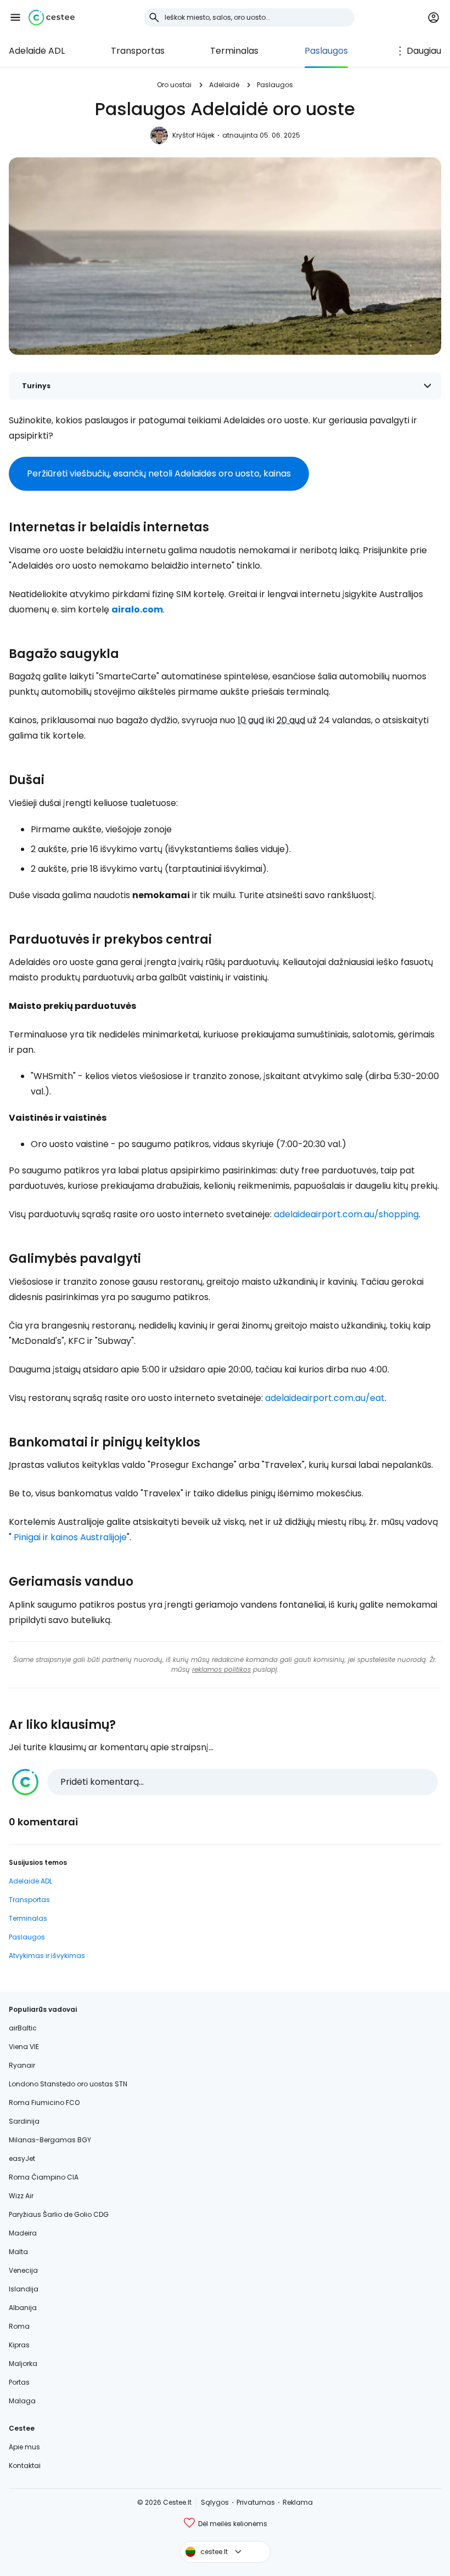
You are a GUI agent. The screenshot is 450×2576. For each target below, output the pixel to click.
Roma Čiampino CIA (44, 2177)
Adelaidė (224, 85)
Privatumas (256, 2502)
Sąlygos (215, 2502)
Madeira (23, 2233)
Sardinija (24, 2121)
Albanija (23, 2308)
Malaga (22, 2401)
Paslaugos (326, 51)
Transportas (138, 51)
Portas (19, 2382)
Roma (19, 2326)
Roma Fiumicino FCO (44, 2103)
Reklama (298, 2502)
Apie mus (24, 2447)
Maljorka (23, 2364)
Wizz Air (21, 2196)
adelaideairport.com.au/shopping (346, 1214)
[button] (15, 18)
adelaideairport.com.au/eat (325, 1398)
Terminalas (234, 51)
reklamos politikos (221, 1669)
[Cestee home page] (52, 18)
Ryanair (22, 2065)
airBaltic (23, 2028)
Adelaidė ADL (37, 51)
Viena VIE (24, 2047)
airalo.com (137, 609)
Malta (18, 2252)
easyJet (22, 2158)
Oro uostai (174, 85)
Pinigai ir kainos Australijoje (70, 1537)
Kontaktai (25, 2466)
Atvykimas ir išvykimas (47, 1956)
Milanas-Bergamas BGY (50, 2140)
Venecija (23, 2270)
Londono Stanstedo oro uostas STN (68, 2084)
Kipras (19, 2345)
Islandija (24, 2289)
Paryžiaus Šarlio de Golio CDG (59, 2214)
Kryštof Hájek (193, 135)
